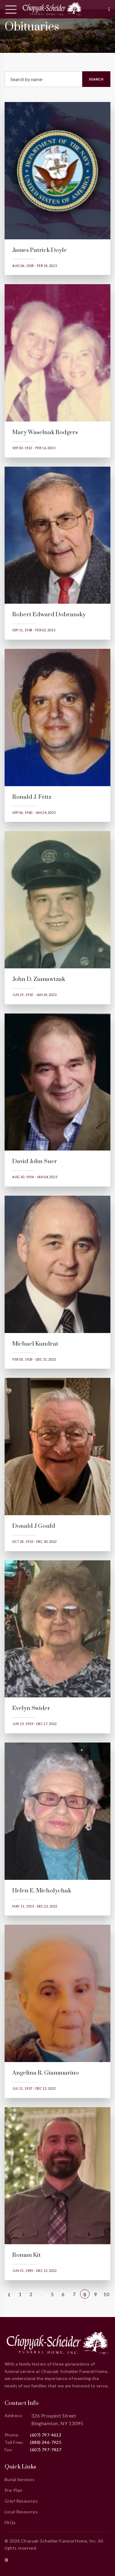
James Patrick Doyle (40, 250)
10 (106, 2294)
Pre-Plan (13, 2490)
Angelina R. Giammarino (46, 2073)
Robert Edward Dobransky (49, 615)
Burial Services (19, 2479)
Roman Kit (27, 2255)
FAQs (10, 2522)
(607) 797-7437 (46, 2450)
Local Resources (21, 2512)
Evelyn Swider (31, 1708)
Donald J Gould (34, 1526)
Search (96, 79)
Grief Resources (21, 2501)
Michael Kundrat (35, 1344)
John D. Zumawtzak (39, 979)
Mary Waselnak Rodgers (45, 432)
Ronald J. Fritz (32, 797)
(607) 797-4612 (46, 2435)
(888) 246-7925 (46, 2442)
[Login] (6, 2560)
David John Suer (35, 1161)
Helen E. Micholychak (42, 1891)
